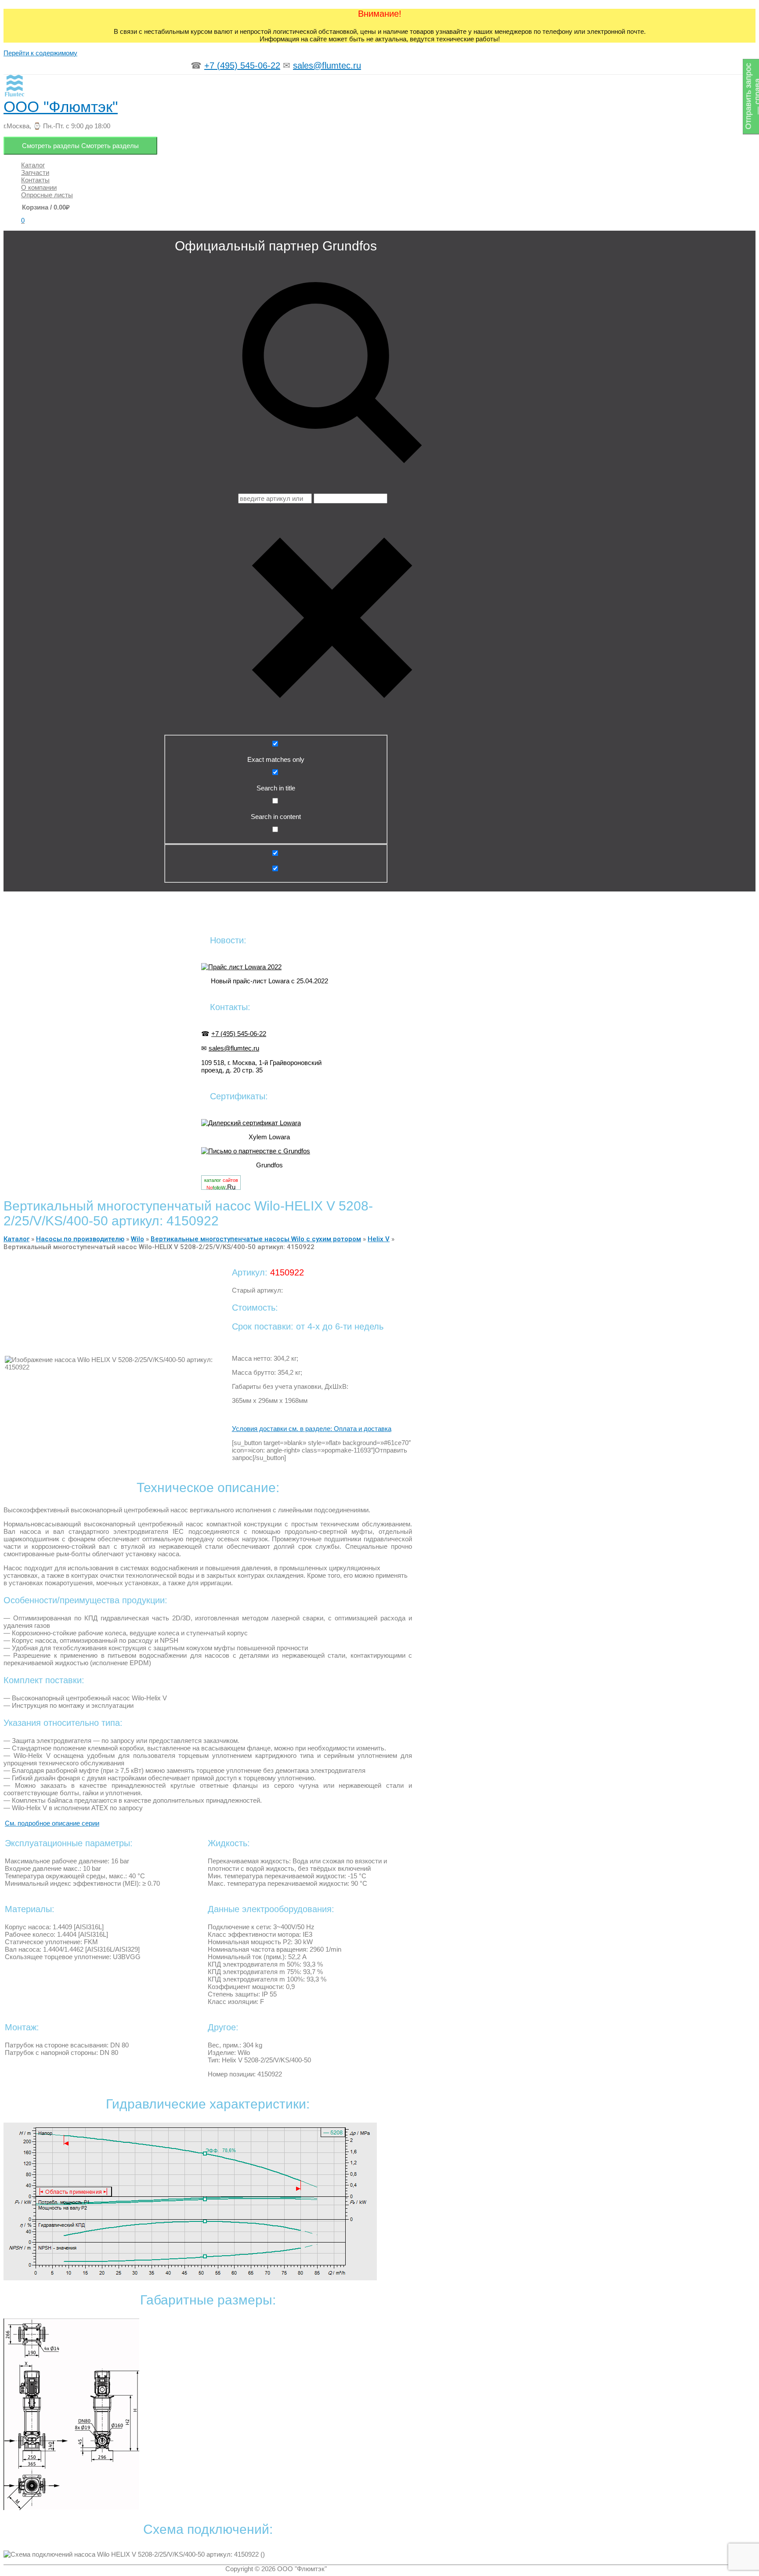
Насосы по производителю (80, 1239)
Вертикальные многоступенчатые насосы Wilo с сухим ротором (256, 1239)
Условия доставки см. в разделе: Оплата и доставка (312, 1429)
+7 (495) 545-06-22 (242, 65)
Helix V (379, 1239)
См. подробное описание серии (52, 1823)
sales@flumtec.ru (327, 65)
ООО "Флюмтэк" (61, 107)
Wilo (137, 1239)
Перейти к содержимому (40, 53)
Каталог (16, 1239)
